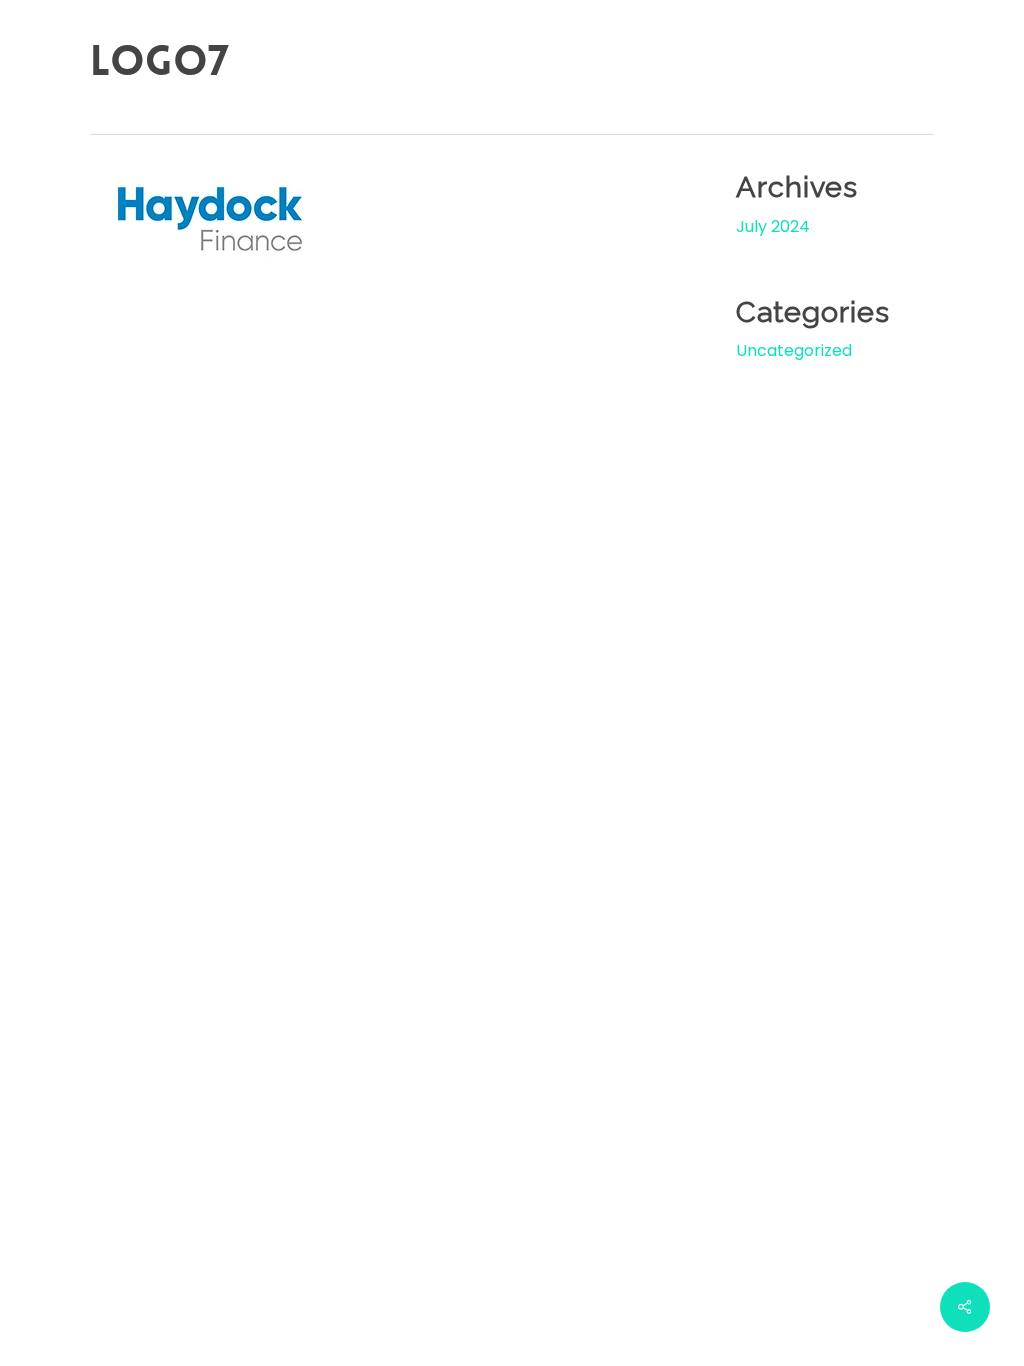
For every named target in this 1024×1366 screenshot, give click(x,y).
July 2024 (773, 226)
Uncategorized (794, 350)
